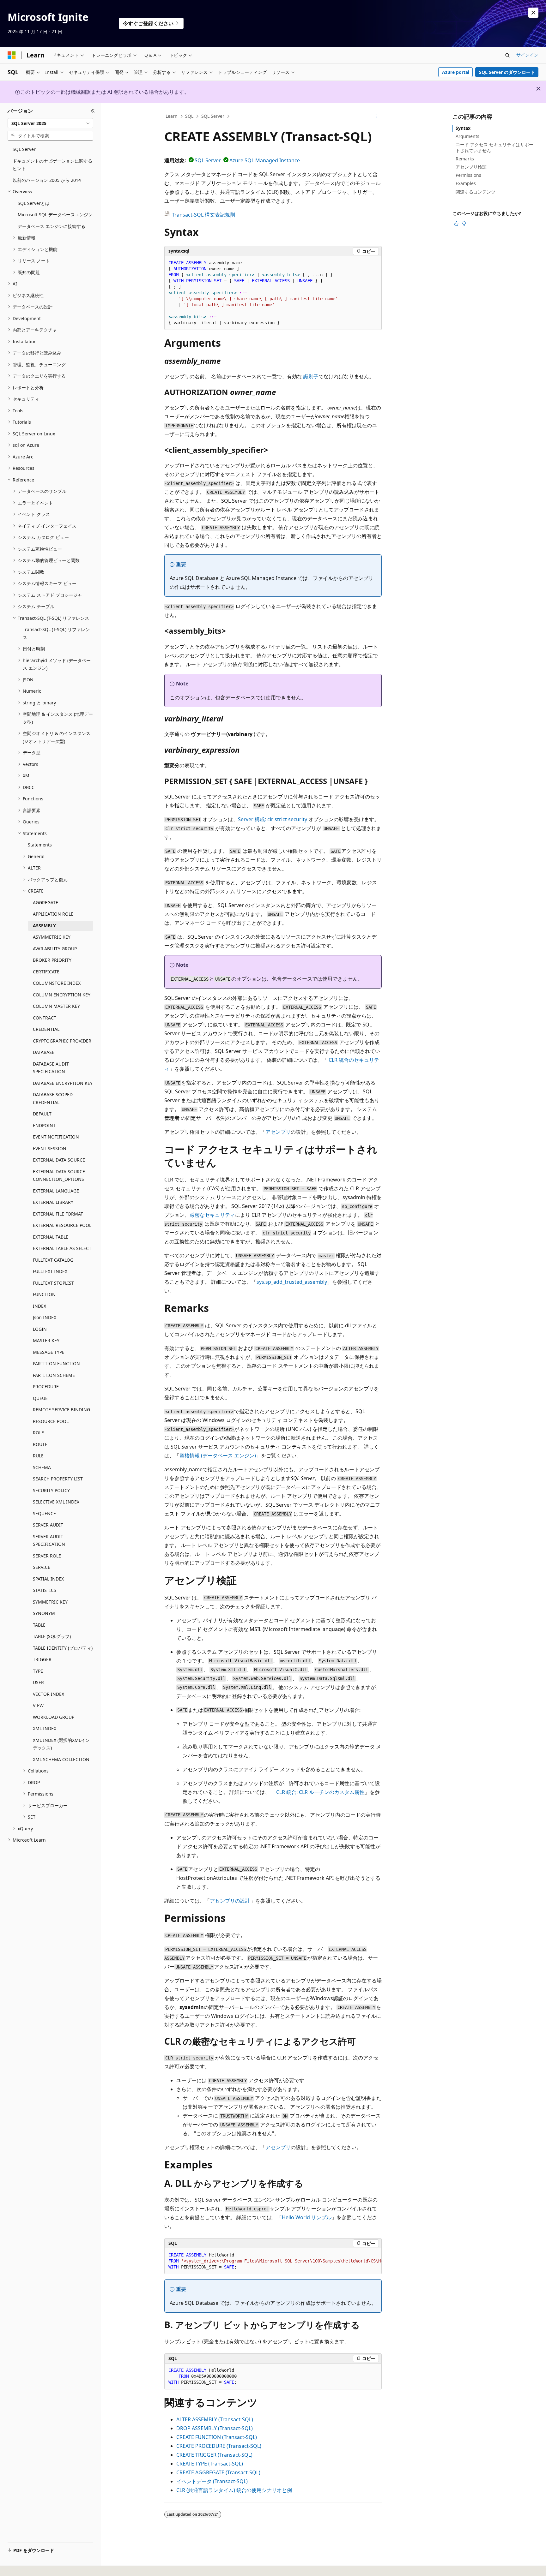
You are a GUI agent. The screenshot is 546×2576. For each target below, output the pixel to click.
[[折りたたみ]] (93, 111)
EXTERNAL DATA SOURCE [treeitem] (59, 1160)
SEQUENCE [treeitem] (44, 1513)
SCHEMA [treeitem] (42, 1467)
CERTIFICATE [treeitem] (46, 972)
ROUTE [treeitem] (40, 1444)
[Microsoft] (12, 55)
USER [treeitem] (38, 1682)
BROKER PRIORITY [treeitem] (52, 960)
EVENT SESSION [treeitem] (50, 1148)
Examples (466, 183)
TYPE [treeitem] (38, 1671)
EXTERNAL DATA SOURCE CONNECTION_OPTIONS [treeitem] (59, 1175)
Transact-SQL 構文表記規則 (203, 215)
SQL (189, 116)
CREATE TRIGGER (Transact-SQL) (214, 2455)
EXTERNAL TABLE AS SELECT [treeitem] (62, 1248)
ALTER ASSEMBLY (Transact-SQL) (215, 2419)
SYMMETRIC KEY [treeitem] (50, 1602)
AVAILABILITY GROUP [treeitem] (55, 949)
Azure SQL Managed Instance (265, 160)
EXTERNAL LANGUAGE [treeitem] (56, 1191)
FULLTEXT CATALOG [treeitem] (53, 1260)
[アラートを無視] (533, 13)
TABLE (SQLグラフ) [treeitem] (52, 1636)
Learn (172, 116)
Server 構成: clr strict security (273, 819)
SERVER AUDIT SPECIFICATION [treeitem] (49, 1540)
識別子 (311, 376)
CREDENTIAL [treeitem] (46, 1029)
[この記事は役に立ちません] (464, 224)
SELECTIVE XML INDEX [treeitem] (56, 1502)
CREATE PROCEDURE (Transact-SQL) (219, 2446)
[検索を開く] (507, 55)
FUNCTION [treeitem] (44, 1294)
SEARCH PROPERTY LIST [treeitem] (58, 1479)
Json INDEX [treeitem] (45, 1317)
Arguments (467, 136)
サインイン (527, 55)
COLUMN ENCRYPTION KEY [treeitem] (62, 995)
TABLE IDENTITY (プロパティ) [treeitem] (63, 1648)
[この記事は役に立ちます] (456, 224)
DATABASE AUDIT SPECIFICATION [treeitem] (51, 1068)
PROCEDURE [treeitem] (46, 1387)
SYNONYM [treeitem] (44, 1613)
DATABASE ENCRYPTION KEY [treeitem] (63, 1083)
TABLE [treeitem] (39, 1625)
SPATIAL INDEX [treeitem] (48, 1579)
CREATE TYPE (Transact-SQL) (210, 2464)
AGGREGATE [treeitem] (45, 902)
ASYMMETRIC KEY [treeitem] (52, 937)
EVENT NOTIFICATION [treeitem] (56, 1137)
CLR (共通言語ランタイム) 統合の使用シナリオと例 (234, 2490)
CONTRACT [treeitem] (45, 1018)
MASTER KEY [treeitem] (46, 1340)
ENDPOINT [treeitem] (44, 1125)
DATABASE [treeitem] (44, 1052)
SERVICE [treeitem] (42, 1567)
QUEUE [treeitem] (40, 1398)
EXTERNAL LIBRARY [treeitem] (53, 1202)
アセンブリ (278, 1132)
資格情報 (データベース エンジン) (218, 1455)
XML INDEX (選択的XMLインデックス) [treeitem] (61, 1744)
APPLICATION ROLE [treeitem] (53, 914)
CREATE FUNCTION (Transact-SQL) (217, 2437)
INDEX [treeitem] (39, 1306)
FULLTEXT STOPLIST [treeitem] (53, 1283)
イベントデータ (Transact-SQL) (212, 2481)
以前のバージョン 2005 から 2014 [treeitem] (47, 180)
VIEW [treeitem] (38, 1705)
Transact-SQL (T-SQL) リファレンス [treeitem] (56, 633)
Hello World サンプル (307, 2217)
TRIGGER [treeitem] (42, 1659)
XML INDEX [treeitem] (45, 1728)
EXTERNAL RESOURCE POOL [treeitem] (62, 1225)
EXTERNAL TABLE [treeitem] (51, 1237)
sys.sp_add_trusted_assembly (292, 1282)
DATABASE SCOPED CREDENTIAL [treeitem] (53, 1098)
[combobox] (50, 123)
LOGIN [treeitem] (40, 1329)
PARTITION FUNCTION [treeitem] (56, 1363)
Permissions (468, 175)
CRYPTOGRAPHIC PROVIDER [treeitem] (62, 1041)
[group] (273, 2261)
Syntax (463, 128)
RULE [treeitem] (38, 1456)
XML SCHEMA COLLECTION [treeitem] (61, 1759)
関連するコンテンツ (476, 192)
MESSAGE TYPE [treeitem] (49, 1352)
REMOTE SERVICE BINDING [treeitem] (61, 1410)
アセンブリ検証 (471, 167)
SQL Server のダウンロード (507, 72)
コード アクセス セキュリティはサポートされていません (494, 147)
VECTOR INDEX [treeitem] (49, 1694)
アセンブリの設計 (230, 1901)
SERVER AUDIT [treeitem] (48, 1525)
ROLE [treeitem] (38, 1433)
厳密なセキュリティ (212, 1215)
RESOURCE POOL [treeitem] (51, 1421)
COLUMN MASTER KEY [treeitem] (56, 1006)
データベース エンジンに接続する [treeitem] (52, 226)
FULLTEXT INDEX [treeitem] (50, 1271)
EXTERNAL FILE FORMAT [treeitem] (58, 1214)
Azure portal (456, 72)
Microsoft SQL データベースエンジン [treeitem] (55, 215)
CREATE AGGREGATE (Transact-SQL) (218, 2472)
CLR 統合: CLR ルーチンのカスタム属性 (320, 1792)
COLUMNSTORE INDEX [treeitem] (57, 983)
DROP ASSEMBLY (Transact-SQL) (215, 2428)
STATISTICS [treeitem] (45, 1590)
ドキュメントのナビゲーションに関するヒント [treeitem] (52, 165)
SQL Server (213, 116)
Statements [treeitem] (40, 845)
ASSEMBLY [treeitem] (44, 926)
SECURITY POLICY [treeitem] (51, 1490)
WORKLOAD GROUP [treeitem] (54, 1717)
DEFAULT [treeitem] (42, 1114)
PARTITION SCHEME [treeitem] (54, 1375)
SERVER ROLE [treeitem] (47, 1556)
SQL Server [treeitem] (24, 149)
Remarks (465, 159)
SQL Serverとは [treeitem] (34, 203)
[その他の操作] (376, 117)
